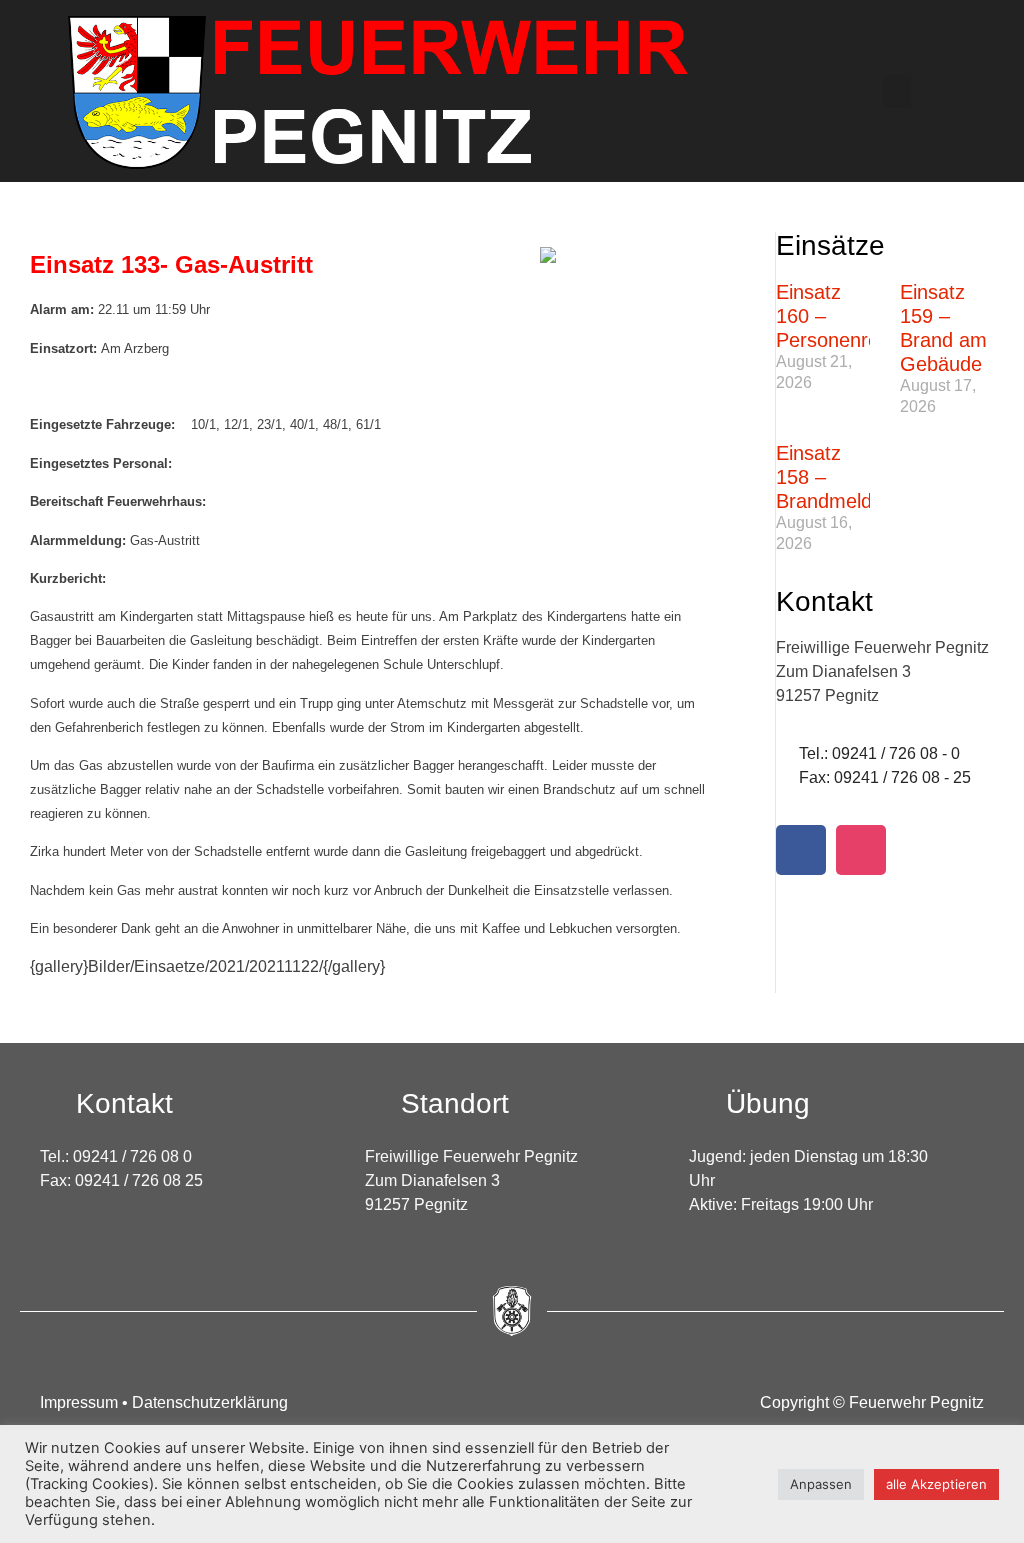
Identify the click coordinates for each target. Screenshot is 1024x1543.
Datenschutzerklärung (210, 1402)
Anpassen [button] (821, 1484)
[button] (897, 91)
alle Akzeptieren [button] (936, 1484)
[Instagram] (861, 850)
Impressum (81, 1402)
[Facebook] (801, 850)
